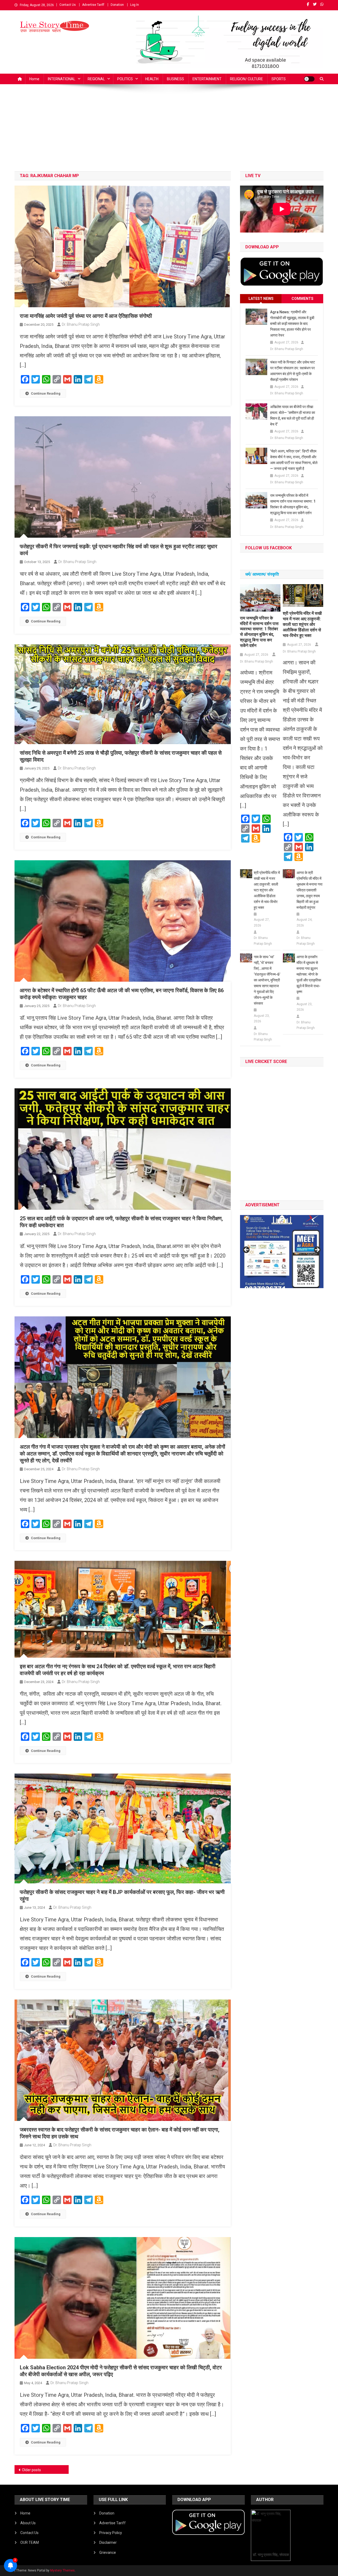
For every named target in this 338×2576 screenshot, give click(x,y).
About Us (28, 2523)
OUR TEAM (30, 2542)
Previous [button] (247, 1250)
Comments (302, 299)
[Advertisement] (169, 132)
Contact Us (68, 5)
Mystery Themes (62, 2570)
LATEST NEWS (261, 299)
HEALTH (152, 79)
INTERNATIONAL (62, 79)
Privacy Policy (111, 2533)
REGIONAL (96, 79)
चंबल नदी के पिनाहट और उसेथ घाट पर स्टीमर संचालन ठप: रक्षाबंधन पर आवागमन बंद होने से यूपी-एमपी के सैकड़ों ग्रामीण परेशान (293, 371)
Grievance (108, 2553)
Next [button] (317, 1250)
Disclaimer (108, 2542)
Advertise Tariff (93, 5)
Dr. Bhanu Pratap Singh (81, 324)
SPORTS (279, 79)
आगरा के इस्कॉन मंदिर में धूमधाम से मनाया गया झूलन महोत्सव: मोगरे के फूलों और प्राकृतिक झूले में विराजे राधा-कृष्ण (309, 974)
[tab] (261, 299)
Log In (135, 5)
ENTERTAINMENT (207, 79)
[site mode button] (309, 79)
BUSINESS (175, 79)
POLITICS (125, 79)
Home (34, 79)
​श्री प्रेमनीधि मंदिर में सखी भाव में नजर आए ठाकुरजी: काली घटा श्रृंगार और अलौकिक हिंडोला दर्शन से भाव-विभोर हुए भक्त (302, 624)
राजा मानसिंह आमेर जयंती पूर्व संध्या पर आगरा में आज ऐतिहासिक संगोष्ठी (86, 316)
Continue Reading (46, 393)
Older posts (31, 2470)
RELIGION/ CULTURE (247, 79)
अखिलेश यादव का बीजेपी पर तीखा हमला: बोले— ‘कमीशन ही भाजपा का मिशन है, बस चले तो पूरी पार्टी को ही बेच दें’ (293, 415)
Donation (117, 5)
